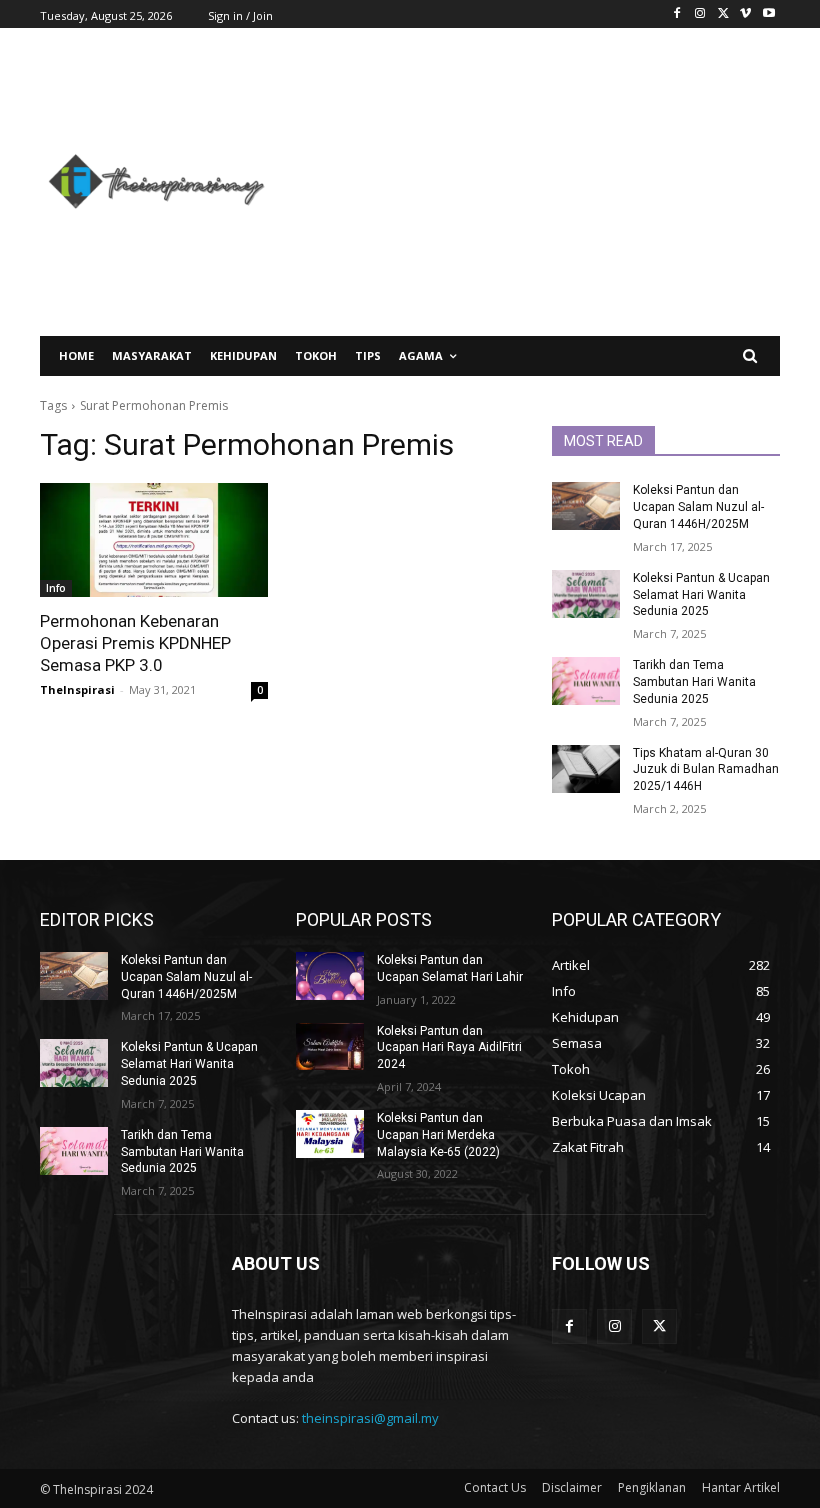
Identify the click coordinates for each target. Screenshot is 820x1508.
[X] (723, 14)
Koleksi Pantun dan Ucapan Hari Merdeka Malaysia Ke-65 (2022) (438, 1135)
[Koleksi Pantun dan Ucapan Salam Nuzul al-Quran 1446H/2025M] (586, 506)
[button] (750, 356)
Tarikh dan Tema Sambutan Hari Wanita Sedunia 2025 (694, 682)
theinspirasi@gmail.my (370, 1418)
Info (56, 588)
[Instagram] (700, 14)
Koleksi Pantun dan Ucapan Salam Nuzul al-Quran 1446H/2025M (698, 507)
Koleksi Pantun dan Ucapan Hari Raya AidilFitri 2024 (449, 1048)
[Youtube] (768, 14)
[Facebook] (677, 14)
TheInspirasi (77, 689)
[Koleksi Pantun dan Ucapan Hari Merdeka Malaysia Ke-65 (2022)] (330, 1134)
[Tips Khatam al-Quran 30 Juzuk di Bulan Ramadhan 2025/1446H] (586, 769)
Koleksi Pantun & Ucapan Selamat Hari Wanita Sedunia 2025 (701, 595)
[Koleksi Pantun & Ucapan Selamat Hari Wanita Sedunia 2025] (586, 594)
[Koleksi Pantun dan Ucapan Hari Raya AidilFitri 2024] (330, 1047)
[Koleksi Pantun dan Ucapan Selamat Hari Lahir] (330, 976)
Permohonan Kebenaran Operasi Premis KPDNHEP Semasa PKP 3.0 (135, 643)
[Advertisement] (535, 182)
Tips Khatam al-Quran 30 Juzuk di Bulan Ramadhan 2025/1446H (706, 770)
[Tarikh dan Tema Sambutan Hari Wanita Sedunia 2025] (586, 681)
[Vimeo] (745, 14)
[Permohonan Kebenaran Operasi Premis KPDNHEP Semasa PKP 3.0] (154, 540)
